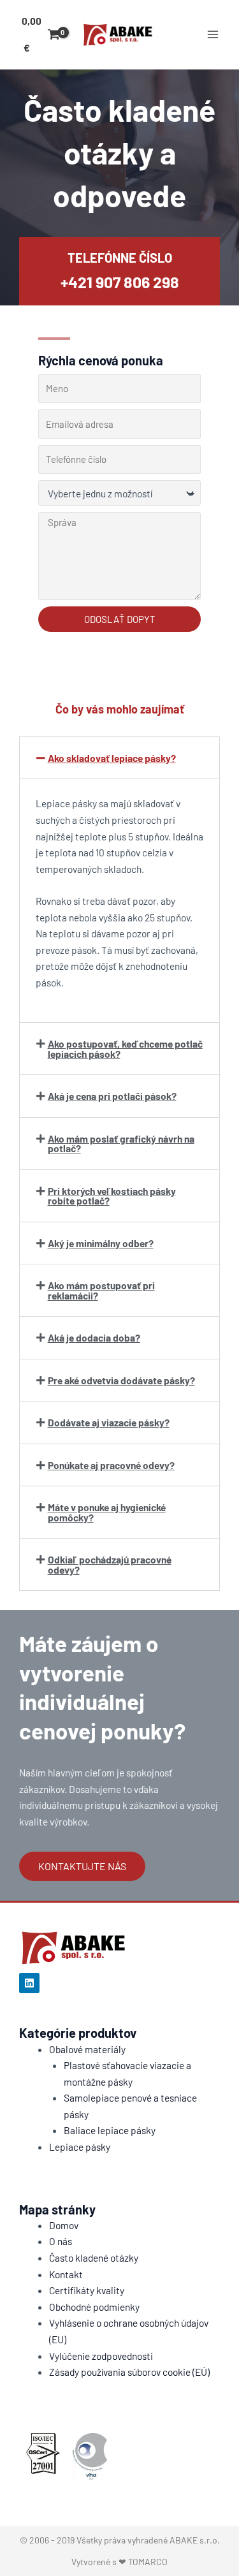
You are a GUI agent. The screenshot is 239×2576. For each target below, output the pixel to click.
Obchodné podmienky (94, 2307)
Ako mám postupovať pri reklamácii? (101, 1290)
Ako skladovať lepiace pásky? (112, 758)
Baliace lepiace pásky (110, 2130)
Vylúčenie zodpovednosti (101, 2356)
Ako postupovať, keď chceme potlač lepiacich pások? (125, 1049)
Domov (64, 2225)
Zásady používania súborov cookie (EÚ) (129, 2372)
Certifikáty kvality (87, 2290)
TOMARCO (148, 2562)
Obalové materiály (87, 2049)
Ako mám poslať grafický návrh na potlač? (121, 1144)
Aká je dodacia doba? (94, 1337)
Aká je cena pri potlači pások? (112, 1096)
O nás (61, 2241)
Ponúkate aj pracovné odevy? (111, 1465)
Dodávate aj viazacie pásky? (109, 1422)
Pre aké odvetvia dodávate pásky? (121, 1380)
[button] (119, 758)
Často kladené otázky (94, 2258)
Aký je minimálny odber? (101, 1243)
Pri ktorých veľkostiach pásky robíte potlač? (112, 1196)
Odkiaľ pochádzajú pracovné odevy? (110, 1564)
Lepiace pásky (80, 2147)
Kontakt (66, 2274)
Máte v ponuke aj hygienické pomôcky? (107, 1512)
